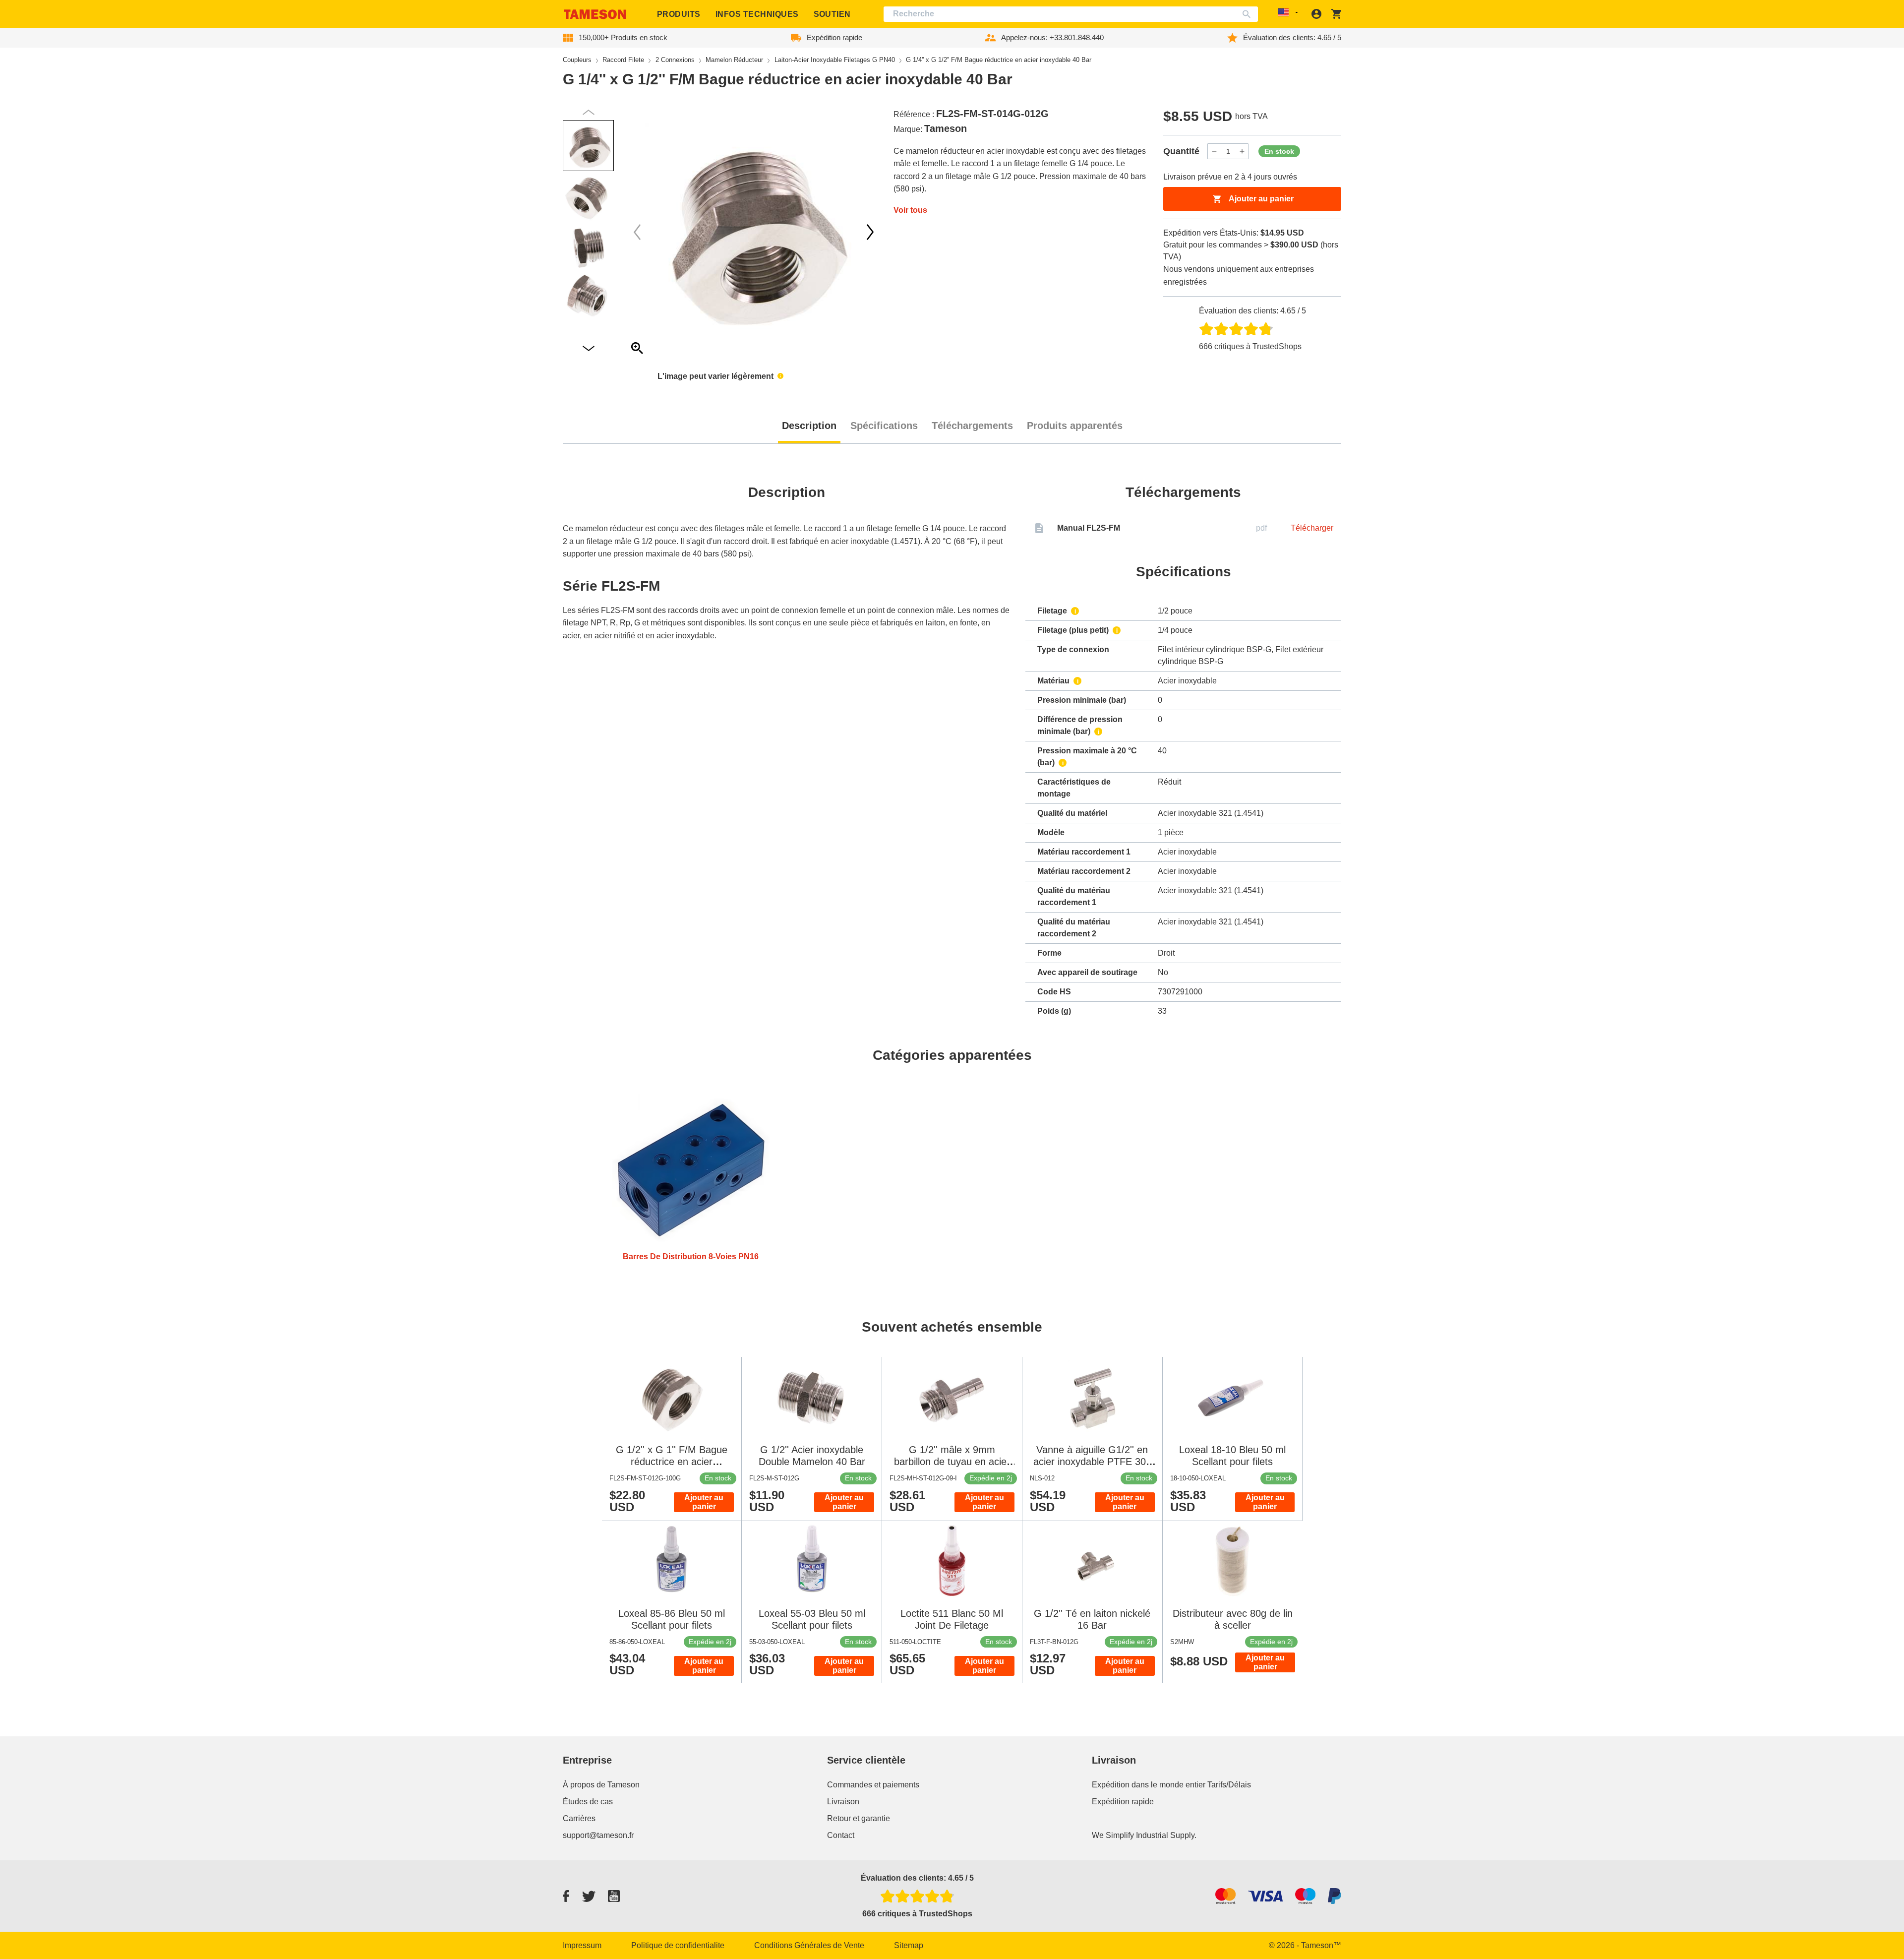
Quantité (1181, 151)
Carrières (579, 1818)
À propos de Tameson (601, 1785)
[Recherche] (1249, 14)
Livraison (843, 1802)
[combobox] (1071, 14)
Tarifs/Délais (1229, 1785)
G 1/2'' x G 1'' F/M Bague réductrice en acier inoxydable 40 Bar (672, 1462)
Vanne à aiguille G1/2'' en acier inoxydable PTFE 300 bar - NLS (1092, 1462)
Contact (841, 1835)
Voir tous (910, 210)
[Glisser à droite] (637, 232)
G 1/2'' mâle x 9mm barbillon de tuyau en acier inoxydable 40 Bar (952, 1462)
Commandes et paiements (873, 1785)
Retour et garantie (859, 1818)
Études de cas (588, 1802)
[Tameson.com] (595, 14)
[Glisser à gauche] (870, 232)
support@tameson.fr (598, 1835)
